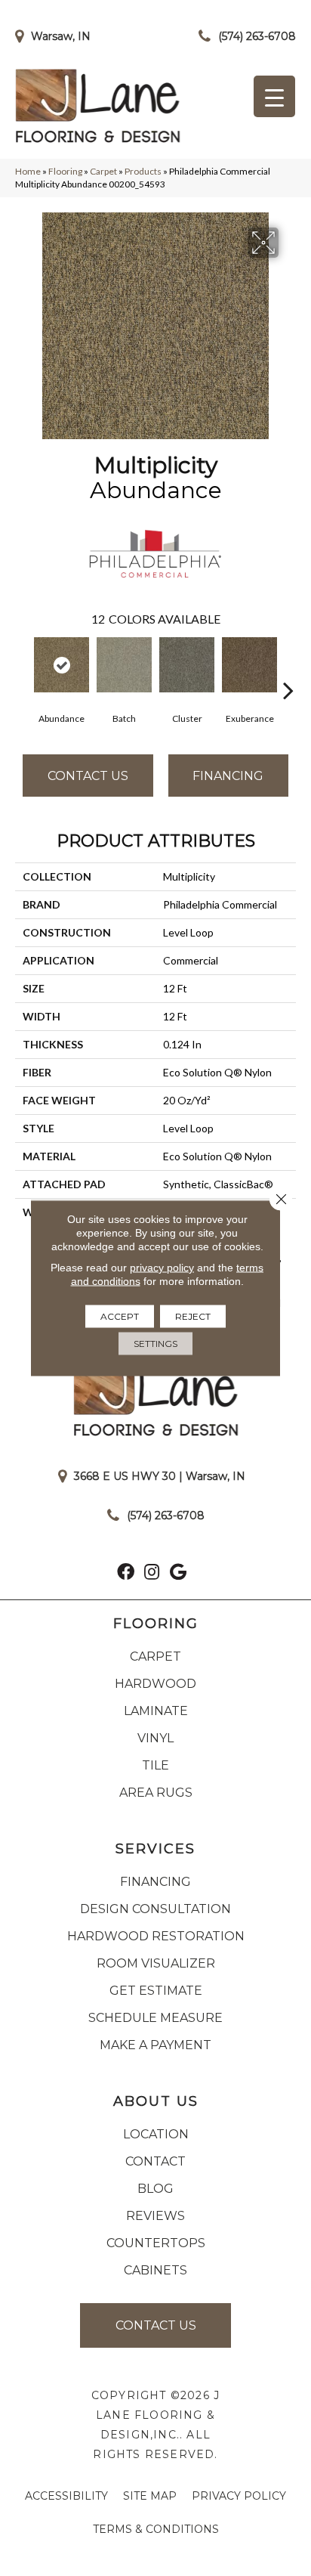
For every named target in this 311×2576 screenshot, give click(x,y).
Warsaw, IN (61, 36)
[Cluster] (187, 665)
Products (143, 171)
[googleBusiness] (178, 1574)
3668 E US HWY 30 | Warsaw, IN (160, 1476)
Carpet (103, 171)
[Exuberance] (249, 665)
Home (28, 171)
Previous (23, 667)
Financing (228, 776)
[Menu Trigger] (274, 96)
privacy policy (162, 1268)
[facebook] (126, 1574)
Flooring (65, 171)
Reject (193, 1316)
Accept (120, 1316)
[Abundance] (62, 665)
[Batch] (124, 665)
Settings (155, 1344)
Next (288, 667)
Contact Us (88, 776)
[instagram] (152, 1574)
